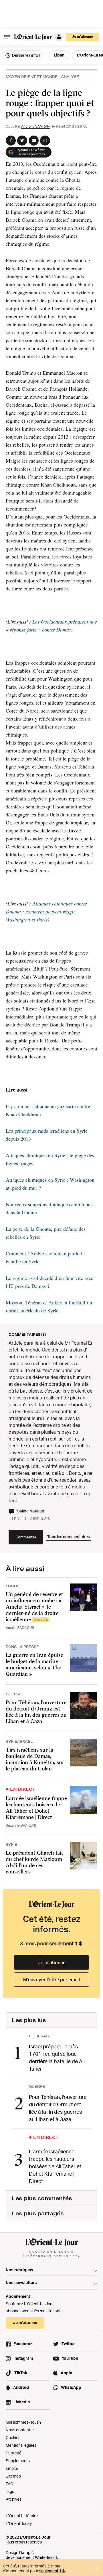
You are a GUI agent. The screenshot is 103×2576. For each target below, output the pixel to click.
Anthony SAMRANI (36, 126)
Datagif (26, 2552)
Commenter (26, 1537)
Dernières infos (26, 55)
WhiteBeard (46, 2557)
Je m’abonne (52, 1962)
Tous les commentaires (69, 1537)
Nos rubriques (19, 2270)
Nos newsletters (21, 2283)
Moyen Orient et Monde (32, 77)
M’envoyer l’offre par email (51, 1980)
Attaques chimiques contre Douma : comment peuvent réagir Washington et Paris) (46, 911)
